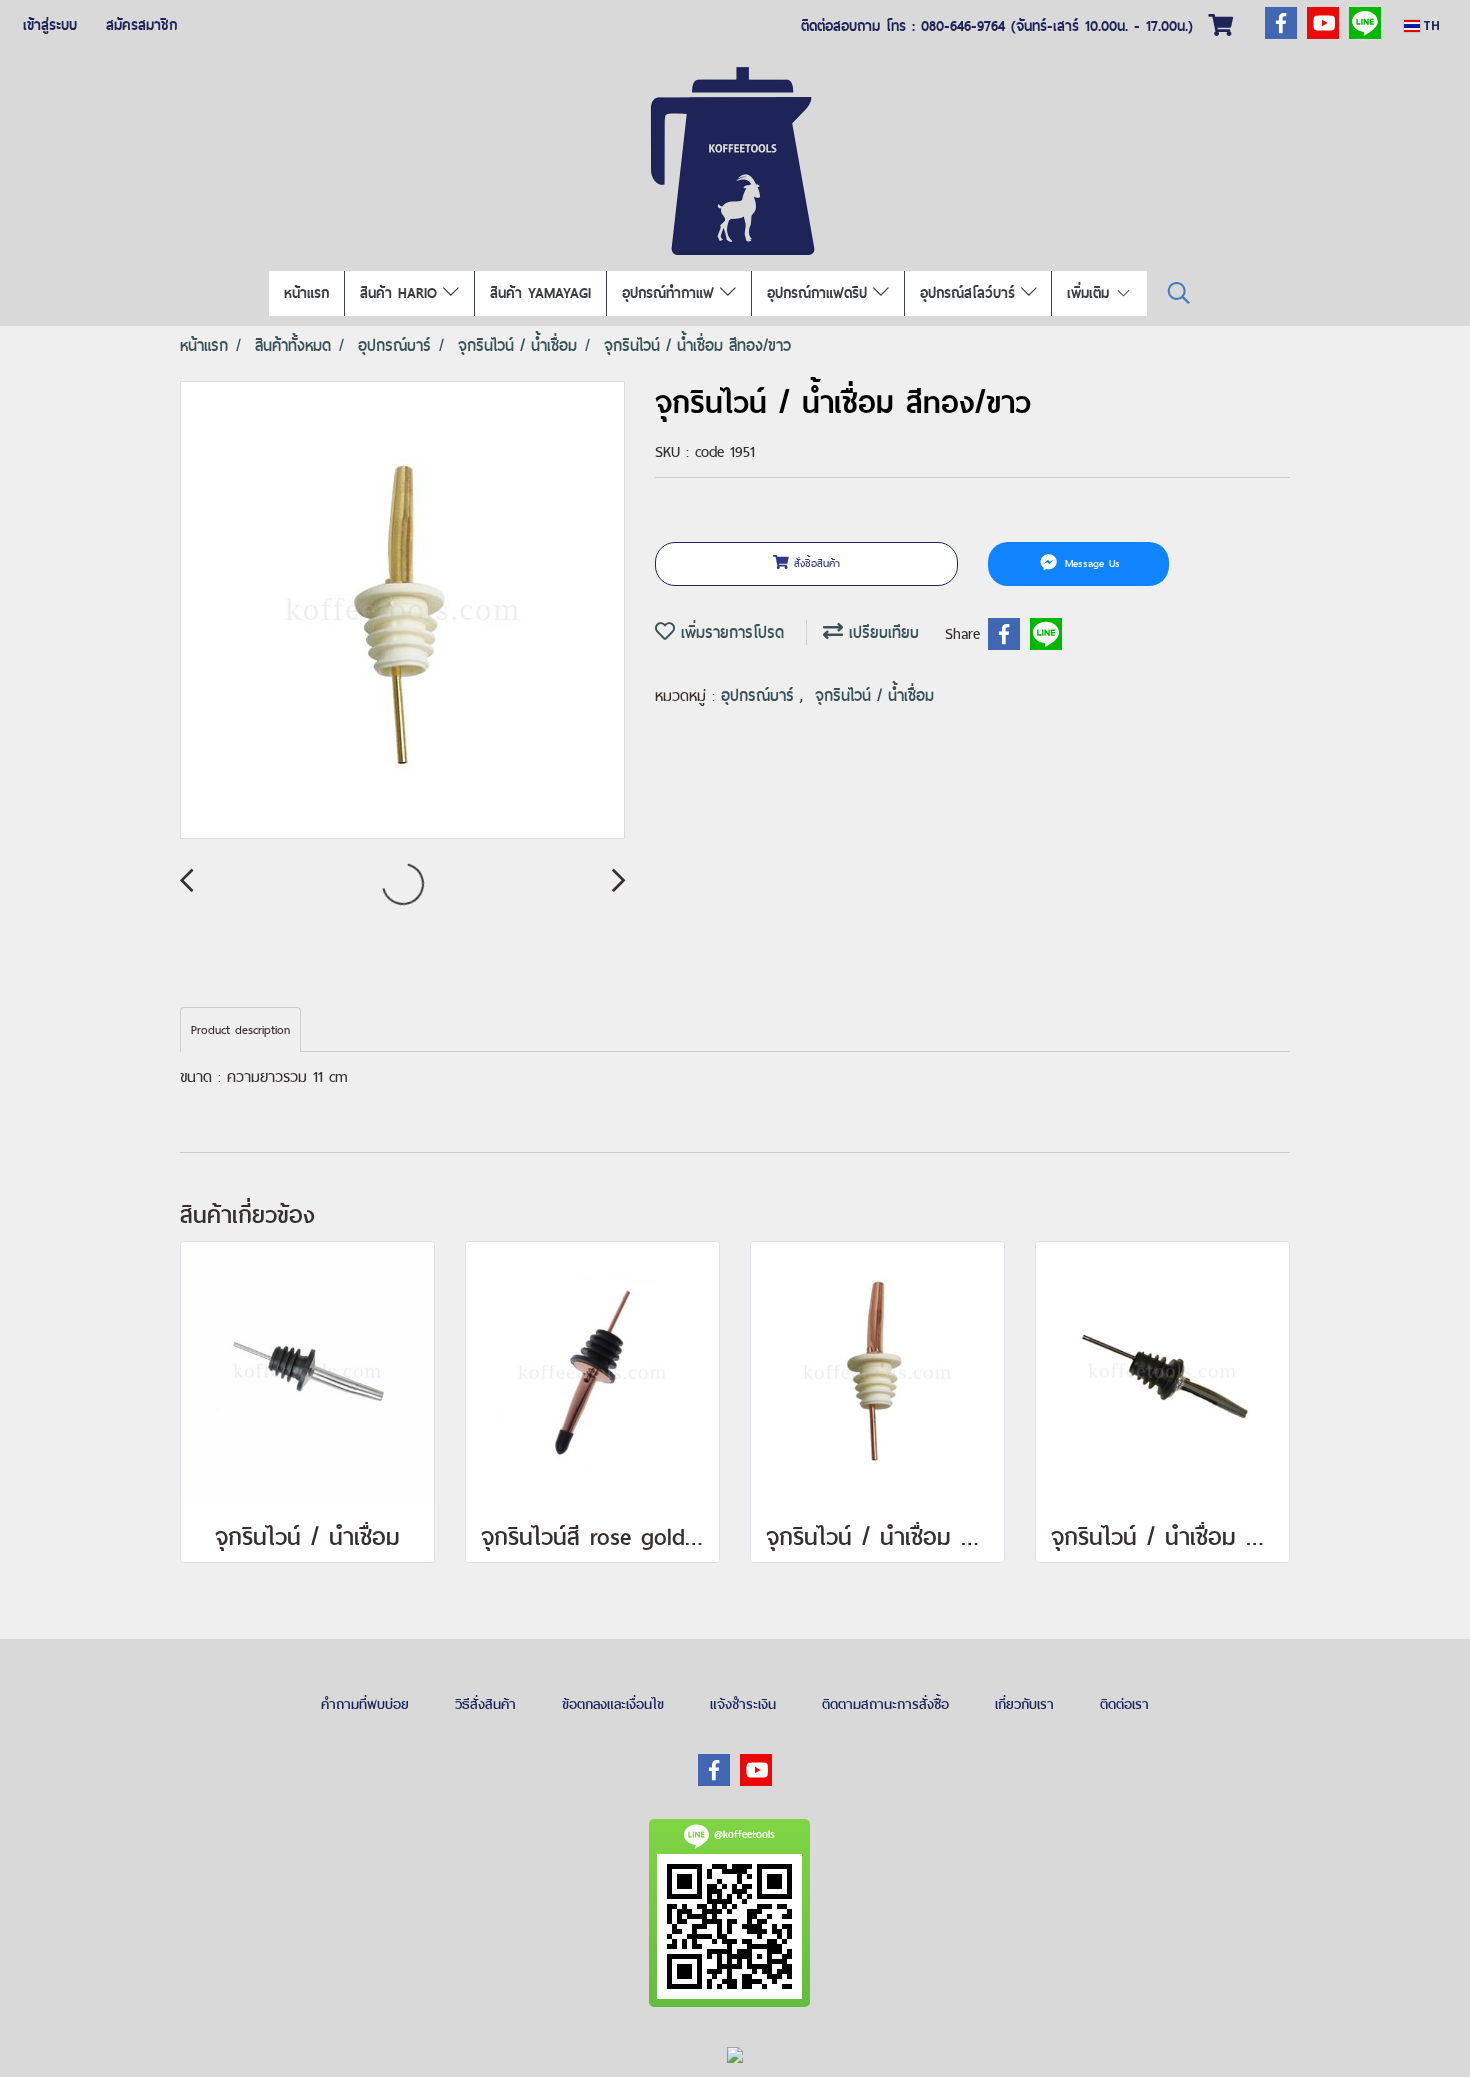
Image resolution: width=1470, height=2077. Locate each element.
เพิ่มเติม (1091, 293)
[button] (1179, 293)
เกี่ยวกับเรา (1024, 1704)
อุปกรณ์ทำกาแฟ (671, 293)
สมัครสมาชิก (141, 25)
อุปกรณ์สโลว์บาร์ (970, 293)
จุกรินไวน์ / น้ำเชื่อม (874, 695)
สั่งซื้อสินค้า (814, 563)
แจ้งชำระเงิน (743, 1704)
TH (1430, 25)
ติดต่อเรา (1124, 1704)
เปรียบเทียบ (881, 632)
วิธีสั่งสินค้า (485, 1704)
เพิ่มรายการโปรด (729, 632)
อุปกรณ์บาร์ (760, 695)
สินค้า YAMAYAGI (540, 293)
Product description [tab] (240, 1030)
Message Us (1090, 563)
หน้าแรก (306, 293)
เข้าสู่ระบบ (50, 25)
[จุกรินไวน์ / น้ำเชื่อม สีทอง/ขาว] (402, 611)
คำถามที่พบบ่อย (365, 1704)
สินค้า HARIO (401, 293)
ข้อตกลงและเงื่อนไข (613, 1704)
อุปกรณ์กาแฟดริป (820, 293)
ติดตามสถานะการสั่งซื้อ (885, 1704)
